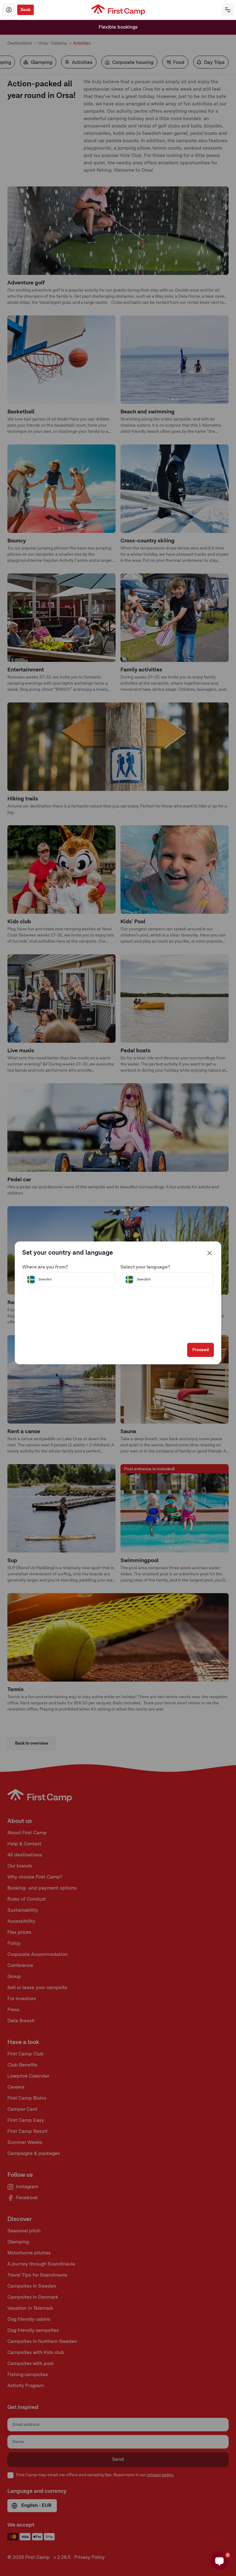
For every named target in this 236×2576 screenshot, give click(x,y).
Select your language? (145, 1267)
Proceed (201, 1350)
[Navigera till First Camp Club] (9, 10)
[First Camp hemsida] (118, 10)
